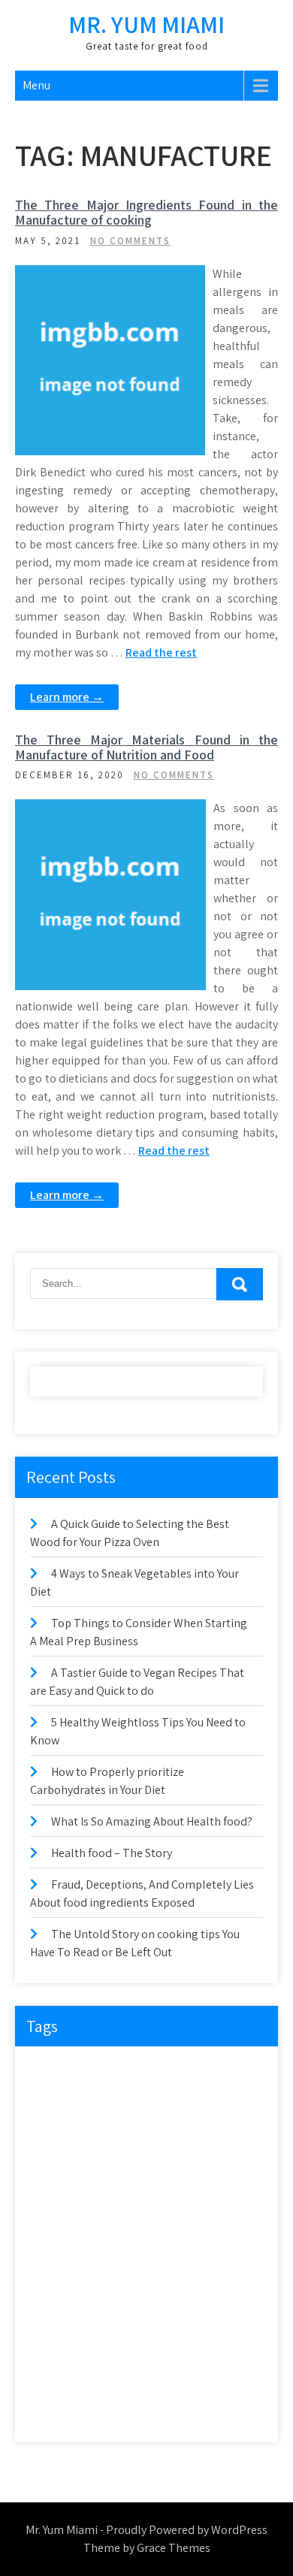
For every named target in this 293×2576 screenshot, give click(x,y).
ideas (202, 2194)
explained (227, 2132)
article (102, 2071)
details (149, 2102)
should (53, 2348)
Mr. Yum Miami (146, 24)
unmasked (155, 2410)
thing (170, 2379)
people (174, 2256)
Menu (36, 85)
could (51, 2102)
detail (99, 2102)
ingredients (134, 2225)
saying (107, 2317)
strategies (59, 2379)
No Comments (130, 241)
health (100, 2194)
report (166, 2286)
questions (59, 2286)
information (63, 2225)
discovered (209, 2102)
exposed (56, 2163)
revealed (221, 2286)
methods (57, 2256)
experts (169, 2132)
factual (156, 2163)
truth (98, 2410)
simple (106, 2348)
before (152, 2071)
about (52, 2071)
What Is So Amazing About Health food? (152, 1821)
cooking (206, 2071)
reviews (54, 2317)
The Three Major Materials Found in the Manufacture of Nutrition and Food (146, 747)
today (51, 2410)
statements (166, 2348)
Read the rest (161, 652)
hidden (152, 2194)
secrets (208, 2317)
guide (51, 2194)
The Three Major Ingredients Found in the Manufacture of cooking (146, 212)
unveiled (218, 2410)
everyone (58, 2132)
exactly (115, 2132)
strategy (119, 2379)
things (218, 2379)
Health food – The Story (112, 1853)
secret (157, 2317)
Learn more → (67, 697)
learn (192, 2225)
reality (116, 2286)
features (211, 2163)
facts (107, 2163)
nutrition (118, 2256)
